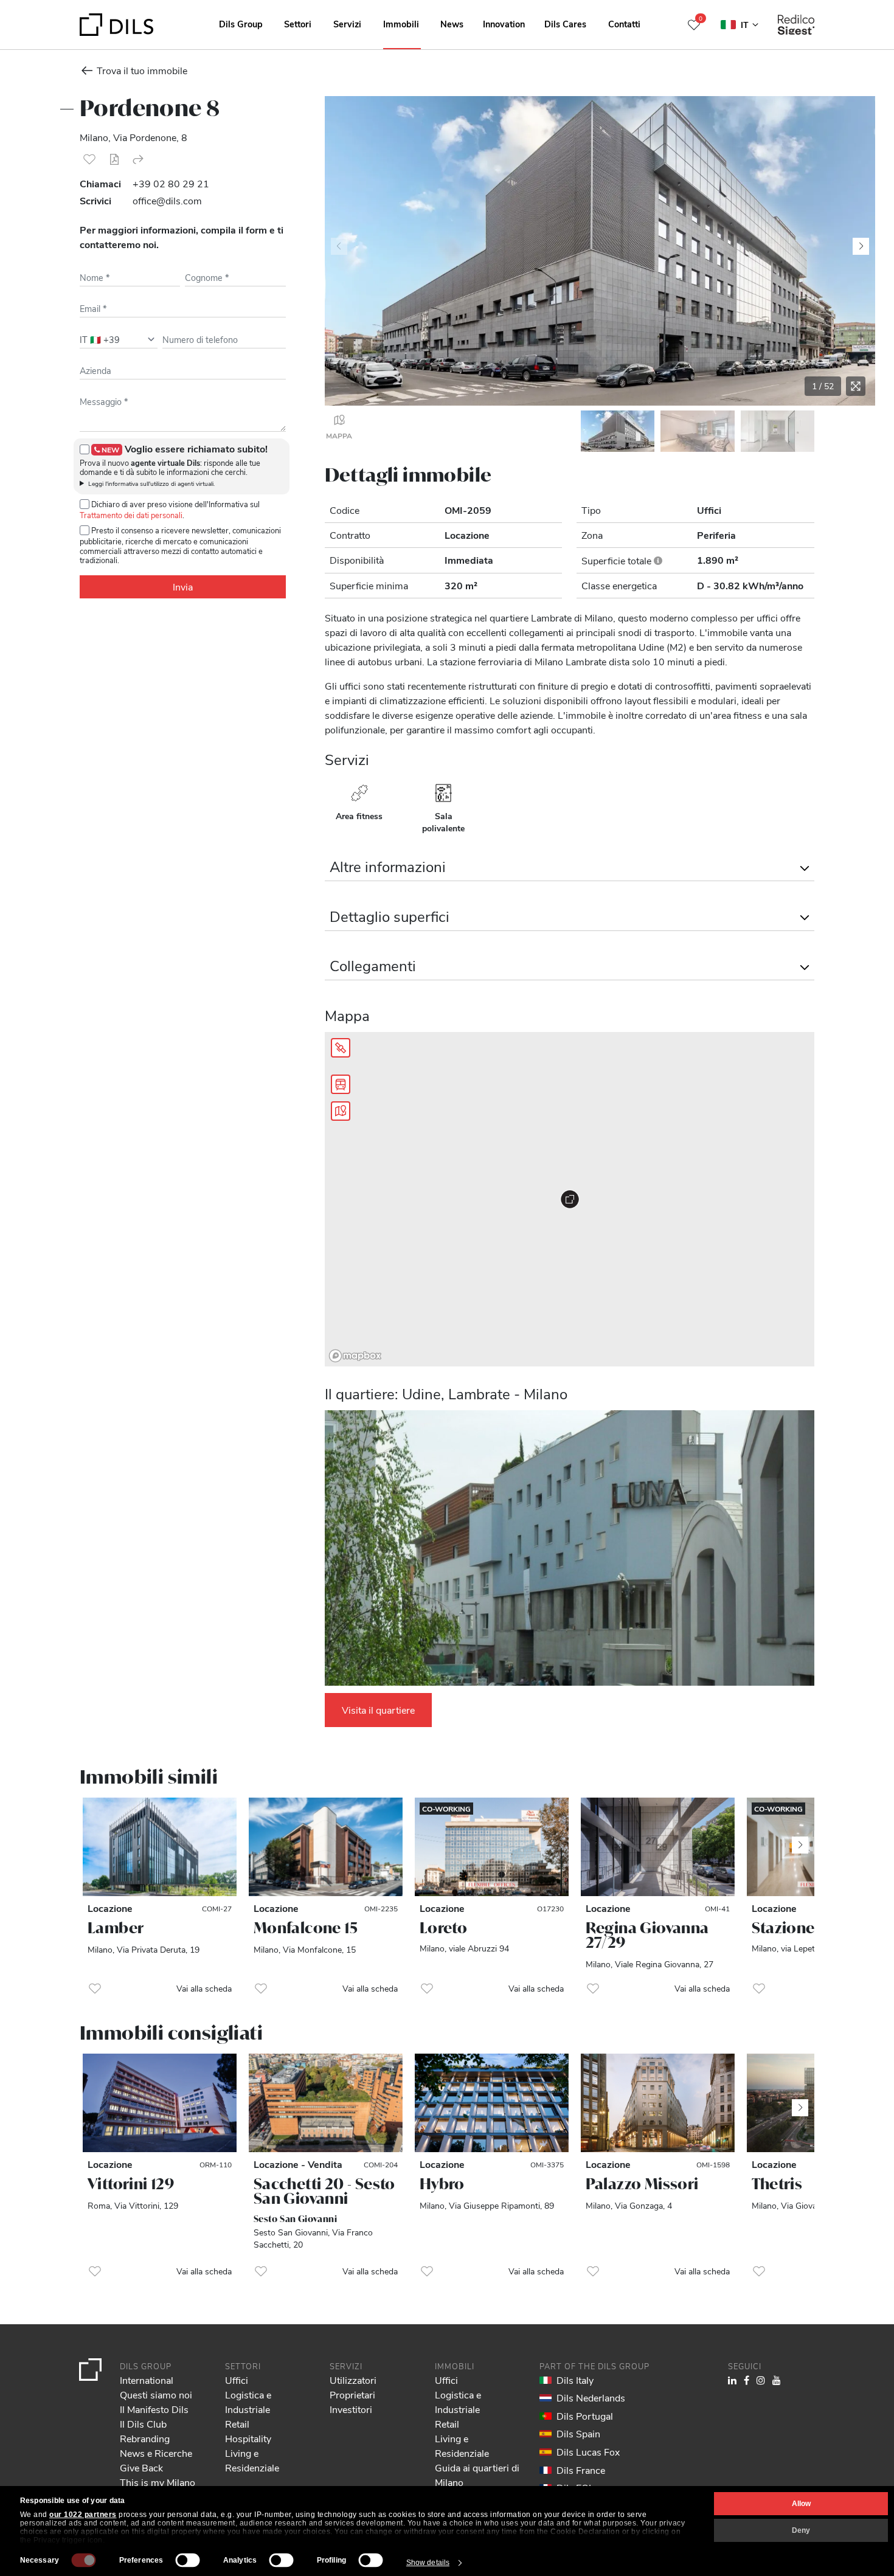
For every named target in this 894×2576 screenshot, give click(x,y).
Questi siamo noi (156, 2394)
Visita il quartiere (378, 1710)
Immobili (401, 24)
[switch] (188, 2560)
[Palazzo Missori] (658, 2103)
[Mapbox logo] (355, 1356)
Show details (428, 2563)
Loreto (443, 1928)
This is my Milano (158, 2482)
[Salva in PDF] (114, 159)
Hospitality (248, 2438)
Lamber (116, 1928)
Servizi (347, 24)
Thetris (777, 2184)
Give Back (141, 2467)
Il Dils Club (143, 2424)
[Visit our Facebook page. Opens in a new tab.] (747, 2380)
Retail (237, 2424)
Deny (801, 2530)
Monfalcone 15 (306, 1928)
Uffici (237, 2380)
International (147, 2380)
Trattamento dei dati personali (131, 515)
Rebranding (145, 2438)
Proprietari (352, 2394)
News (452, 24)
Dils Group (241, 24)
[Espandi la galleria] (856, 386)
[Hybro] (492, 2103)
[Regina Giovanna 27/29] (658, 1847)
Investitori (351, 2409)
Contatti (624, 24)
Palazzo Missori (642, 2184)
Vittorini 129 (131, 2184)
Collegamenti (373, 965)
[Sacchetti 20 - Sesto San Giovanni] (326, 2103)
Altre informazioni (388, 866)
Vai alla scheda (204, 1988)
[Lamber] (160, 1847)
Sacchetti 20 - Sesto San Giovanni (324, 2191)
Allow (801, 2504)
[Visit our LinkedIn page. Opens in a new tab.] (732, 2380)
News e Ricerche (156, 2453)
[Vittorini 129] (160, 2103)
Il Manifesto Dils (154, 2409)
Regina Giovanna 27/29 (647, 1935)
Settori (298, 24)
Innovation (504, 24)
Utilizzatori (353, 2380)
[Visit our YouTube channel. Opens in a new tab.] (777, 2380)
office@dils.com (167, 200)
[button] (89, 159)
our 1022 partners (83, 2515)
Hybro (442, 2184)
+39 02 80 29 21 (171, 183)
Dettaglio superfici (390, 916)
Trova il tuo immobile (142, 70)
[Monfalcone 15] (326, 1847)
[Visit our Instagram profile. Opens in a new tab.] (761, 2380)
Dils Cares (565, 24)
